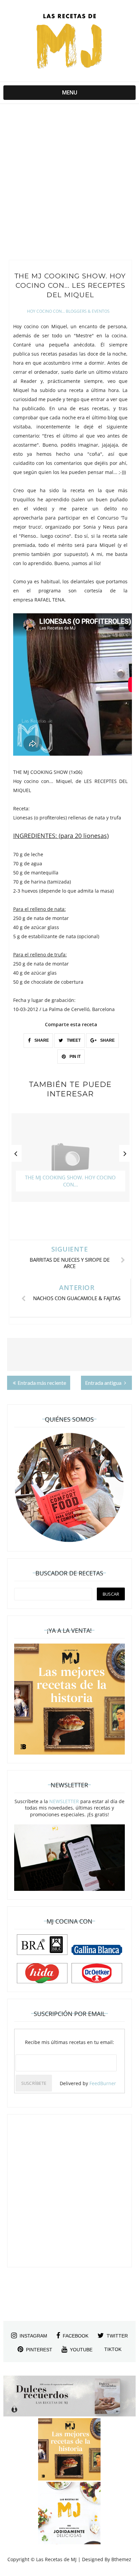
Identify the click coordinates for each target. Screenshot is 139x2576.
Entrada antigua (104, 1383)
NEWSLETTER (64, 1801)
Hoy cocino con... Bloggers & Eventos (68, 311)
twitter (117, 2336)
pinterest (39, 2350)
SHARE (41, 1040)
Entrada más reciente (42, 1383)
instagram (33, 2336)
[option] (71, 1161)
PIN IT (75, 1057)
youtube (81, 2350)
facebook (76, 2336)
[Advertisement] (69, 184)
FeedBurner (103, 2083)
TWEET (73, 1040)
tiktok (113, 2349)
